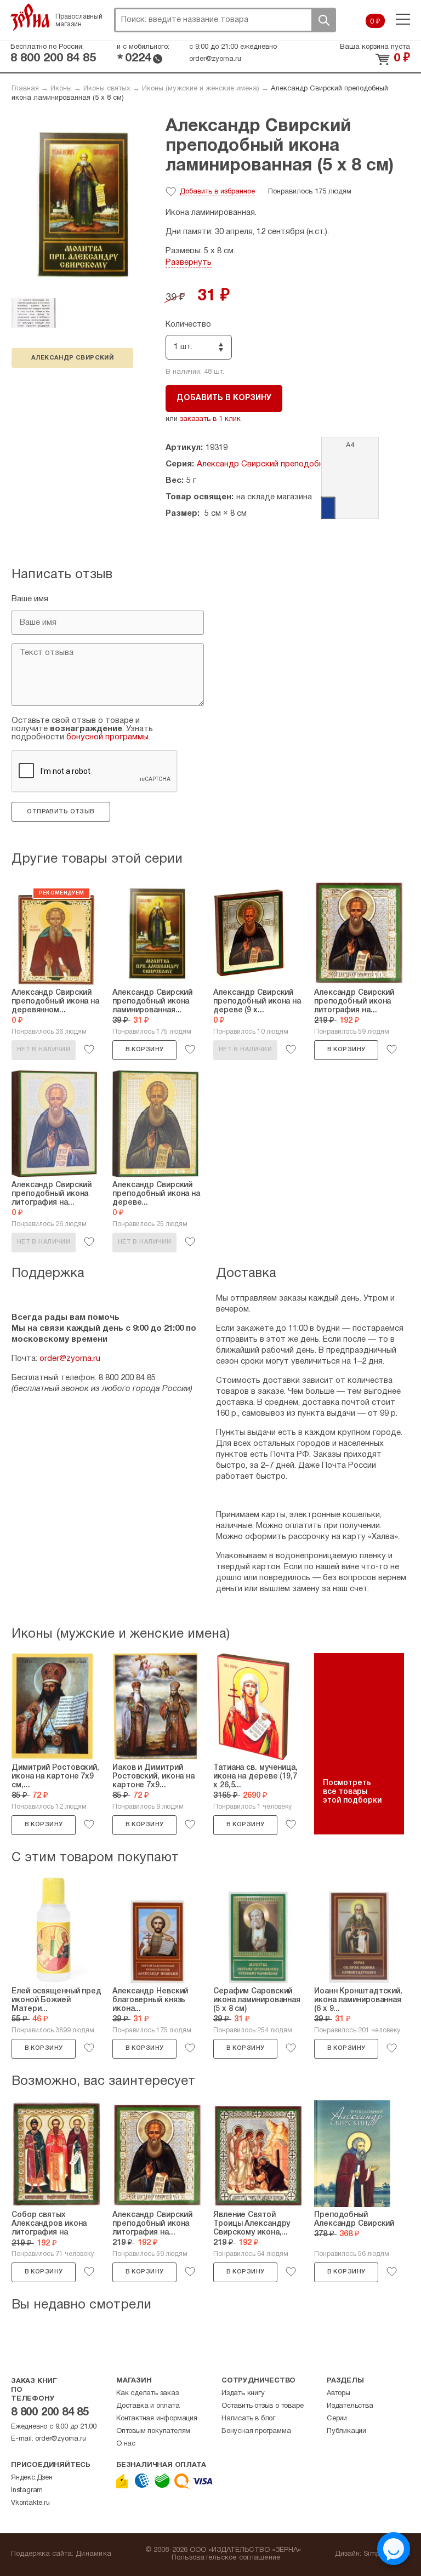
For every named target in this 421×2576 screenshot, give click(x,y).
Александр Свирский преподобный (265, 464)
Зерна (30, 17)
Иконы (61, 89)
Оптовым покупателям (153, 2431)
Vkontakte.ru (30, 2503)
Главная (25, 89)
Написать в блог (248, 2419)
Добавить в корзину (224, 398)
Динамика (93, 2554)
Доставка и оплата (148, 2406)
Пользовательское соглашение (226, 2558)
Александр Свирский (72, 358)
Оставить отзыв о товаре (262, 2406)
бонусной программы (107, 737)
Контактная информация (157, 2419)
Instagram (27, 2490)
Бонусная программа (256, 2431)
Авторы (338, 2393)
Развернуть (189, 263)
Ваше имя (30, 599)
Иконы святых (107, 89)
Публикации (346, 2431)
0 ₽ (375, 22)
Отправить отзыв (61, 812)
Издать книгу (243, 2393)
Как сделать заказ (147, 2393)
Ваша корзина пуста (375, 47)
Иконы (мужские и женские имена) (201, 89)
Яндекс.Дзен (32, 2478)
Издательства (350, 2406)
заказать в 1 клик (210, 419)
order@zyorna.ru (215, 59)
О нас (126, 2444)
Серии (337, 2419)
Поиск (323, 20)
